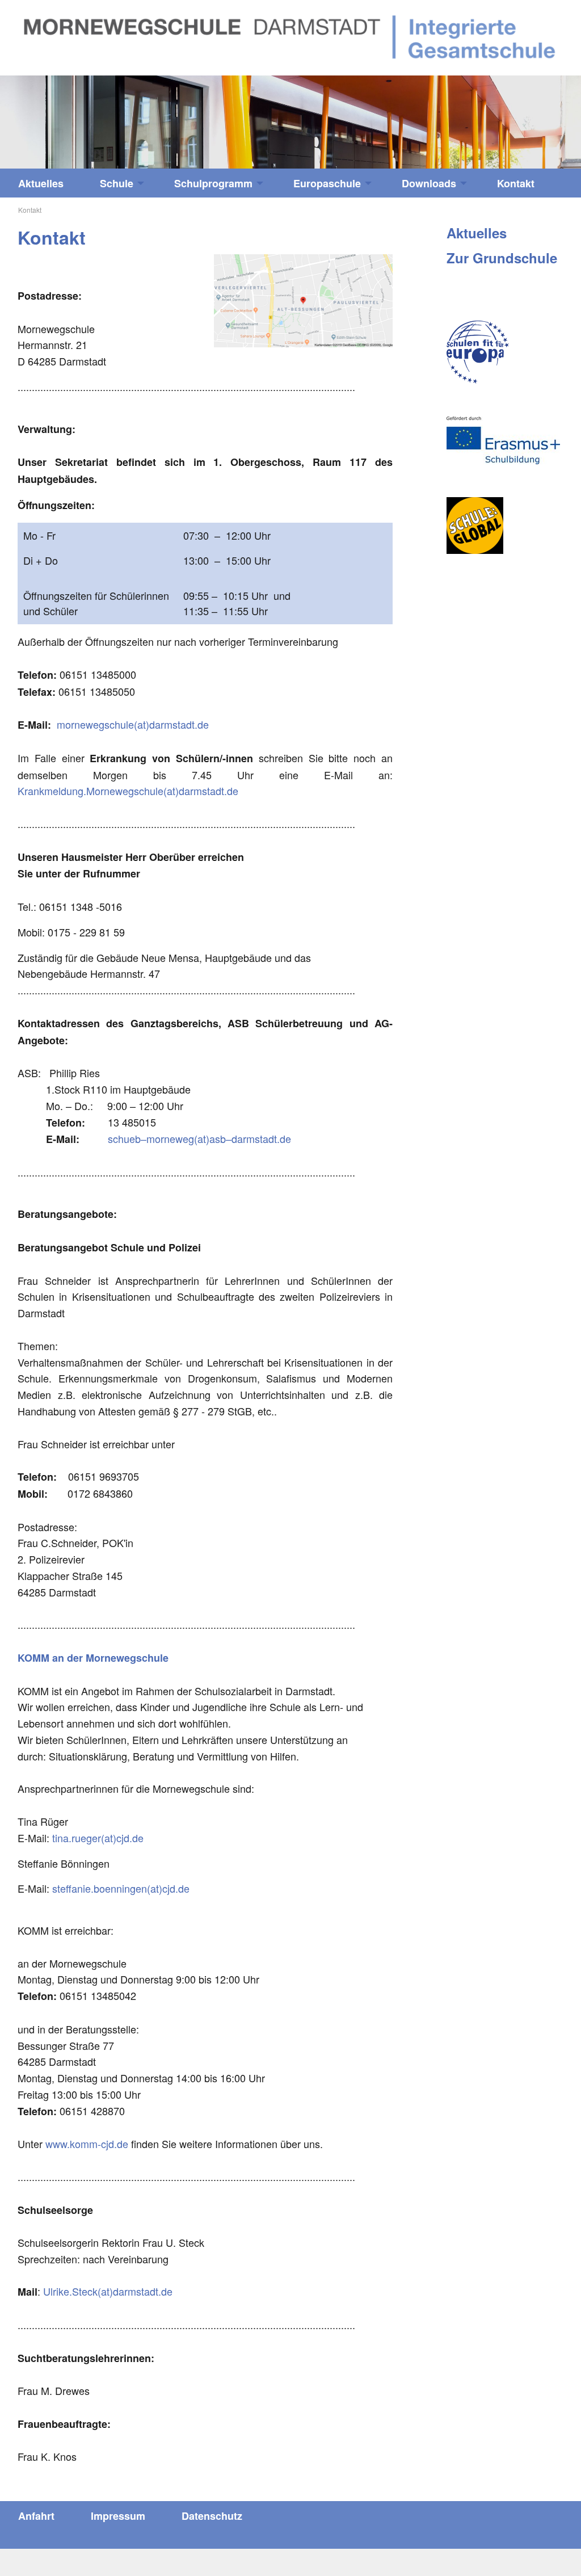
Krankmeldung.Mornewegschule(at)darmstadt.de (128, 791)
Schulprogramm (213, 183)
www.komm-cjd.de (87, 2144)
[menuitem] (41, 183)
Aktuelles (41, 183)
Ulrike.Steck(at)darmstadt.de (108, 2291)
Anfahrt (36, 2516)
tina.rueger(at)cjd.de (98, 1838)
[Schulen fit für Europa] (478, 352)
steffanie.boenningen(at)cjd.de (121, 1888)
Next (508, 116)
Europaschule (327, 183)
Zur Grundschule (502, 258)
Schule (117, 183)
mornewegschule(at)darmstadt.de (133, 724)
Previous (73, 116)
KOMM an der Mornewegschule (93, 1658)
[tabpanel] (290, 122)
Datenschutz (212, 2516)
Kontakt (516, 183)
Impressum (118, 2516)
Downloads (429, 183)
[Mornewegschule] (290, 36)
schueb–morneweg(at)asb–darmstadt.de (199, 1138)
